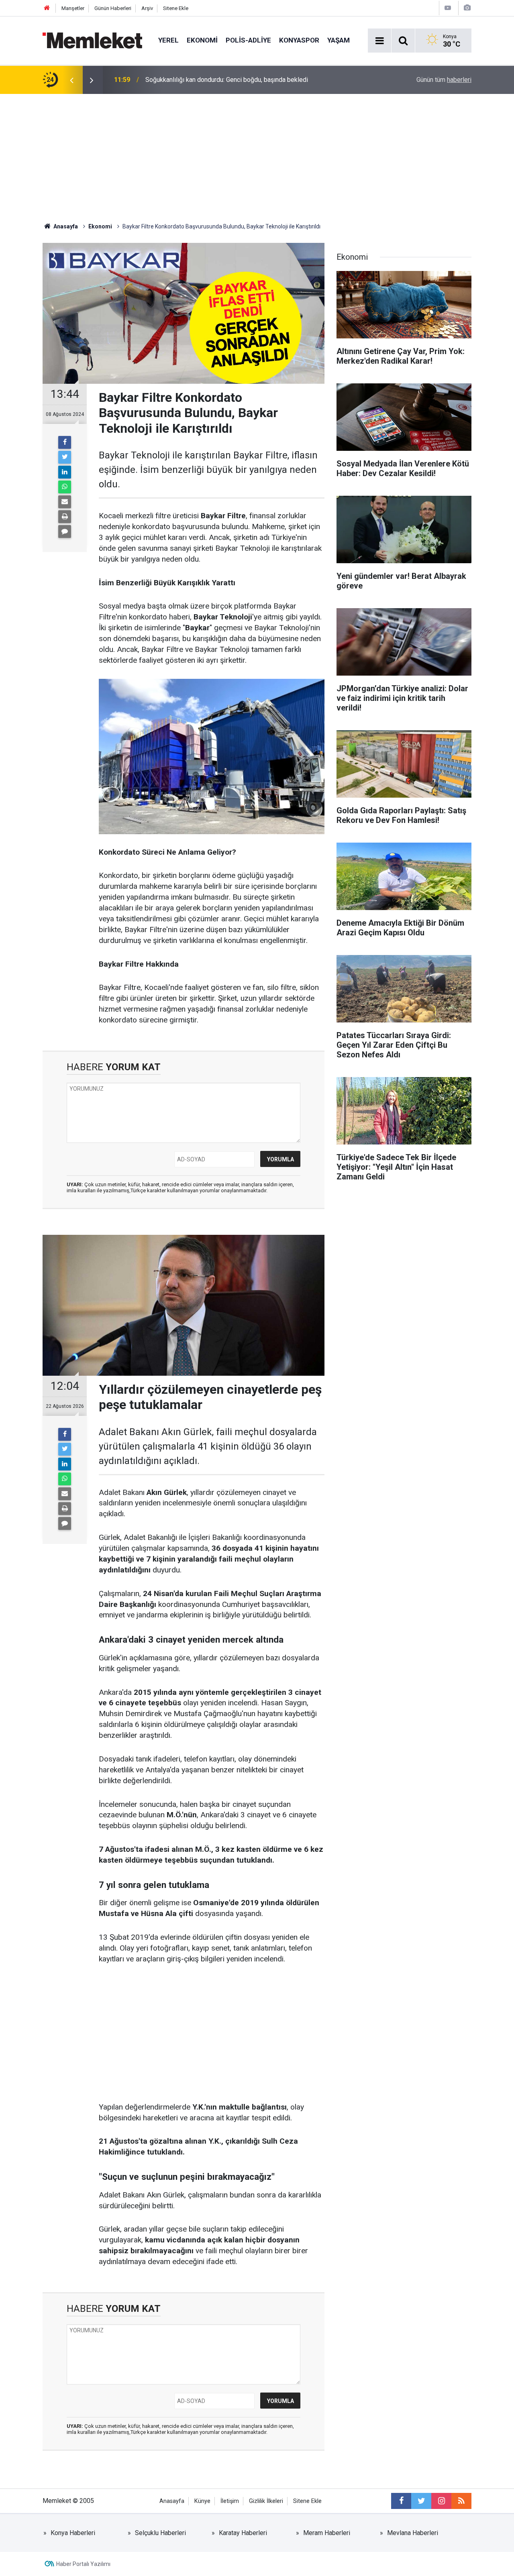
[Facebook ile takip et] (401, 2501)
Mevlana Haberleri (413, 2533)
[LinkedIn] (65, 472)
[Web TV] (448, 8)
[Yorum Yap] (65, 531)
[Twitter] (65, 457)
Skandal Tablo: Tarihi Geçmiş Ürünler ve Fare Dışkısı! (218, 80)
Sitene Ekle (176, 8)
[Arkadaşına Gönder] (65, 502)
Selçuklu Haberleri (160, 2533)
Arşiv (147, 8)
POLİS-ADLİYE (248, 40)
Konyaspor (299, 40)
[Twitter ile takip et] (421, 2501)
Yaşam (339, 40)
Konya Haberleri (73, 2533)
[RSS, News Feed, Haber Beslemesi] (461, 2501)
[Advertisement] (257, 154)
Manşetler (73, 8)
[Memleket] (92, 40)
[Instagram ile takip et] (441, 2501)
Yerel (168, 40)
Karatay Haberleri (243, 2533)
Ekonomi (202, 40)
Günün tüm (444, 80)
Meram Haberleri (327, 2533)
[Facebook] (65, 442)
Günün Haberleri (113, 8)
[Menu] (379, 41)
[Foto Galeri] (467, 8)
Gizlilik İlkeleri (266, 2501)
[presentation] (71, 80)
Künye (202, 2501)
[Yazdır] (65, 517)
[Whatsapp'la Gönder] (65, 487)
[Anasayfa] (47, 8)
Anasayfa (172, 2501)
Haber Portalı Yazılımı (83, 2564)
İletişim (230, 2501)
